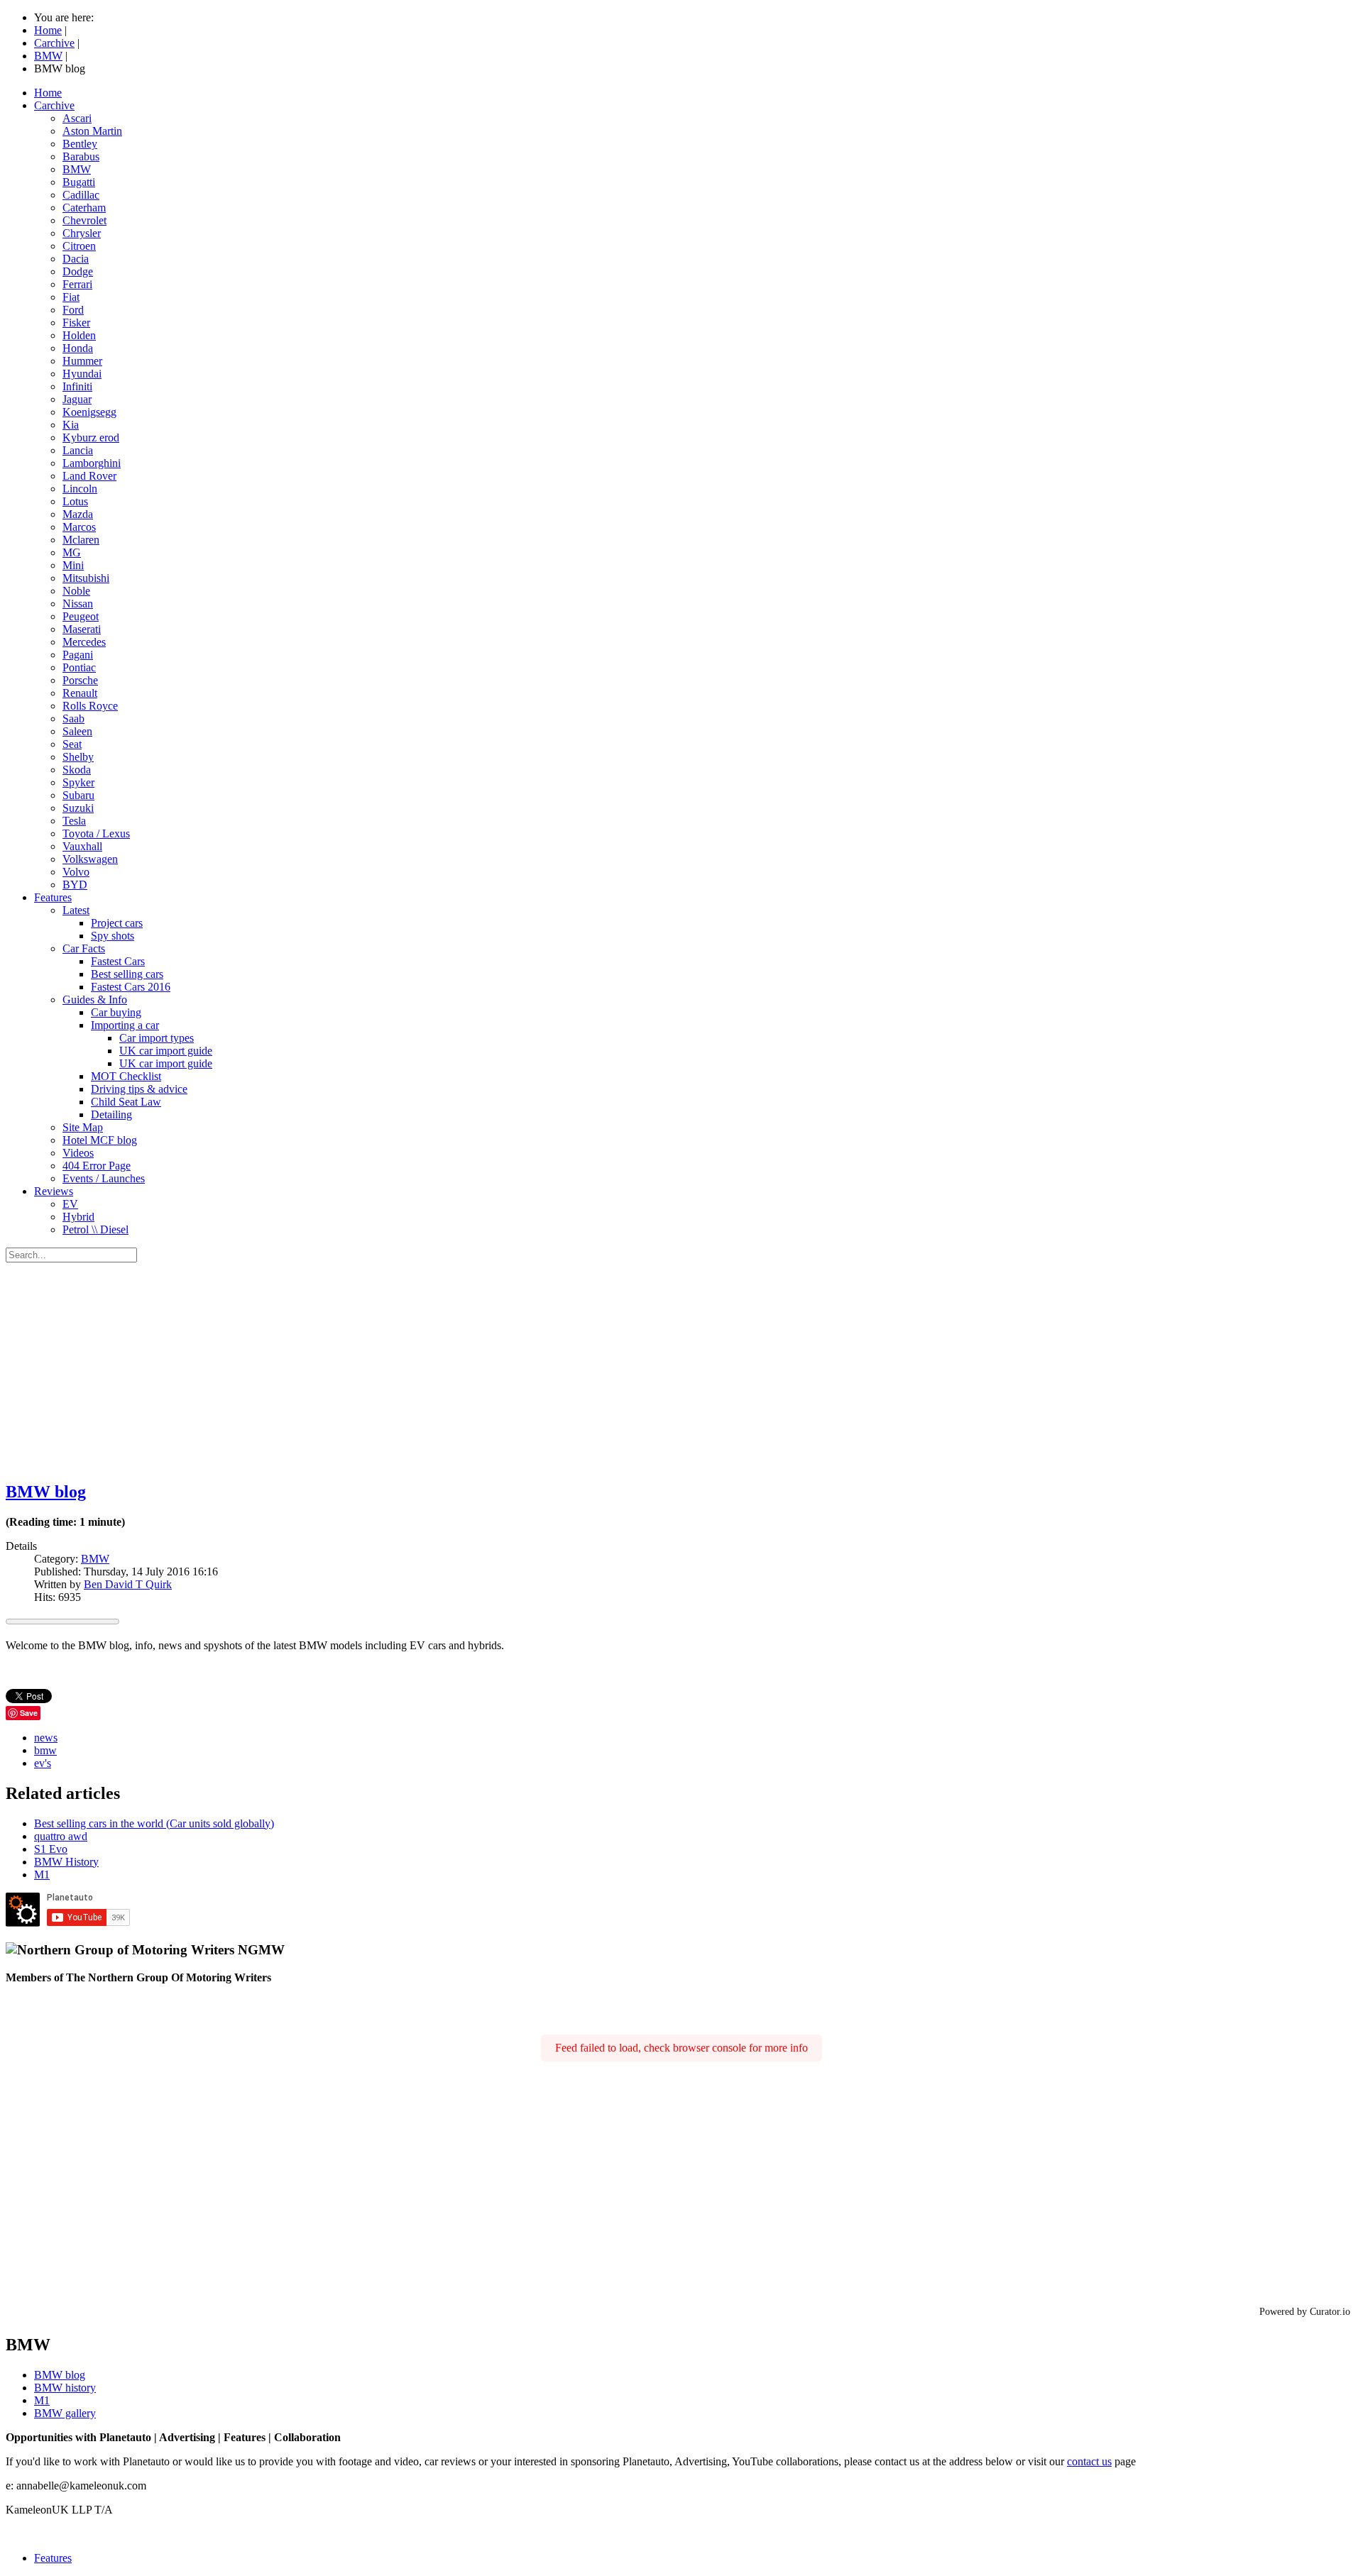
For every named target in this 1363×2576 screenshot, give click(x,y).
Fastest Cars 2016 (131, 987)
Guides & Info (95, 1000)
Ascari (77, 118)
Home (48, 93)
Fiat (71, 297)
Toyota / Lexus (96, 833)
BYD (75, 885)
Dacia (76, 259)
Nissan (78, 604)
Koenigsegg (89, 412)
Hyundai (82, 374)
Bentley (80, 144)
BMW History (66, 1862)
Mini (73, 565)
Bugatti (79, 182)
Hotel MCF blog (100, 1140)
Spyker (78, 782)
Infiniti (77, 386)
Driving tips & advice (139, 1089)
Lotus (75, 501)
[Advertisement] (681, 1369)
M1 (42, 1875)
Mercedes (84, 642)
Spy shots (113, 936)
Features (53, 897)
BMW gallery (65, 2413)
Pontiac (79, 667)
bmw (45, 1750)
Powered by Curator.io (1305, 2311)
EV (70, 1204)
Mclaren (81, 540)
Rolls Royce (90, 706)
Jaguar (77, 399)
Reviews (54, 1191)
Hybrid (78, 1217)
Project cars (117, 923)
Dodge (78, 271)
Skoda (77, 770)
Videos (78, 1153)
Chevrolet (84, 220)
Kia (71, 425)
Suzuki (78, 808)
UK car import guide (166, 1051)
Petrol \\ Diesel (95, 1229)
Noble (76, 591)
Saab (73, 719)
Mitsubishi (86, 578)
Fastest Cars (118, 961)
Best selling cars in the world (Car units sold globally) (154, 1823)
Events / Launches (104, 1178)
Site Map (83, 1127)
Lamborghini (92, 463)
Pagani (78, 655)
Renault (80, 693)
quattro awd (61, 1836)
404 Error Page (97, 1166)
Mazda (78, 514)
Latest (76, 910)
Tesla (74, 821)
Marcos (79, 527)
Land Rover (89, 476)
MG (72, 552)
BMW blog (46, 1492)
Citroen (79, 246)
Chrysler (82, 233)
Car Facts (84, 948)
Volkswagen (90, 859)
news (46, 1738)
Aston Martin (92, 131)
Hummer (82, 361)
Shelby (78, 757)
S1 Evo (51, 1849)
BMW (77, 169)
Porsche (80, 680)
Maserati (82, 629)
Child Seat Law (126, 1102)
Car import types (157, 1038)
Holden (79, 335)
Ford (73, 310)
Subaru (78, 795)
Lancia (78, 450)
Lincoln (80, 489)
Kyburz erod (91, 437)
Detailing (111, 1114)
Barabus (81, 156)
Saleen (77, 731)
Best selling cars (127, 974)
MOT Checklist (126, 1076)
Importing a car (125, 1025)
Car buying (116, 1012)
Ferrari (77, 284)
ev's (43, 1763)
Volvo (76, 872)
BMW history (65, 2388)
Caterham (84, 208)
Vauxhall (82, 846)
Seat (72, 744)
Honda (78, 348)
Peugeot (81, 616)
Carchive (54, 105)
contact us (1089, 2461)
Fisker (76, 323)
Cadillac (81, 195)
